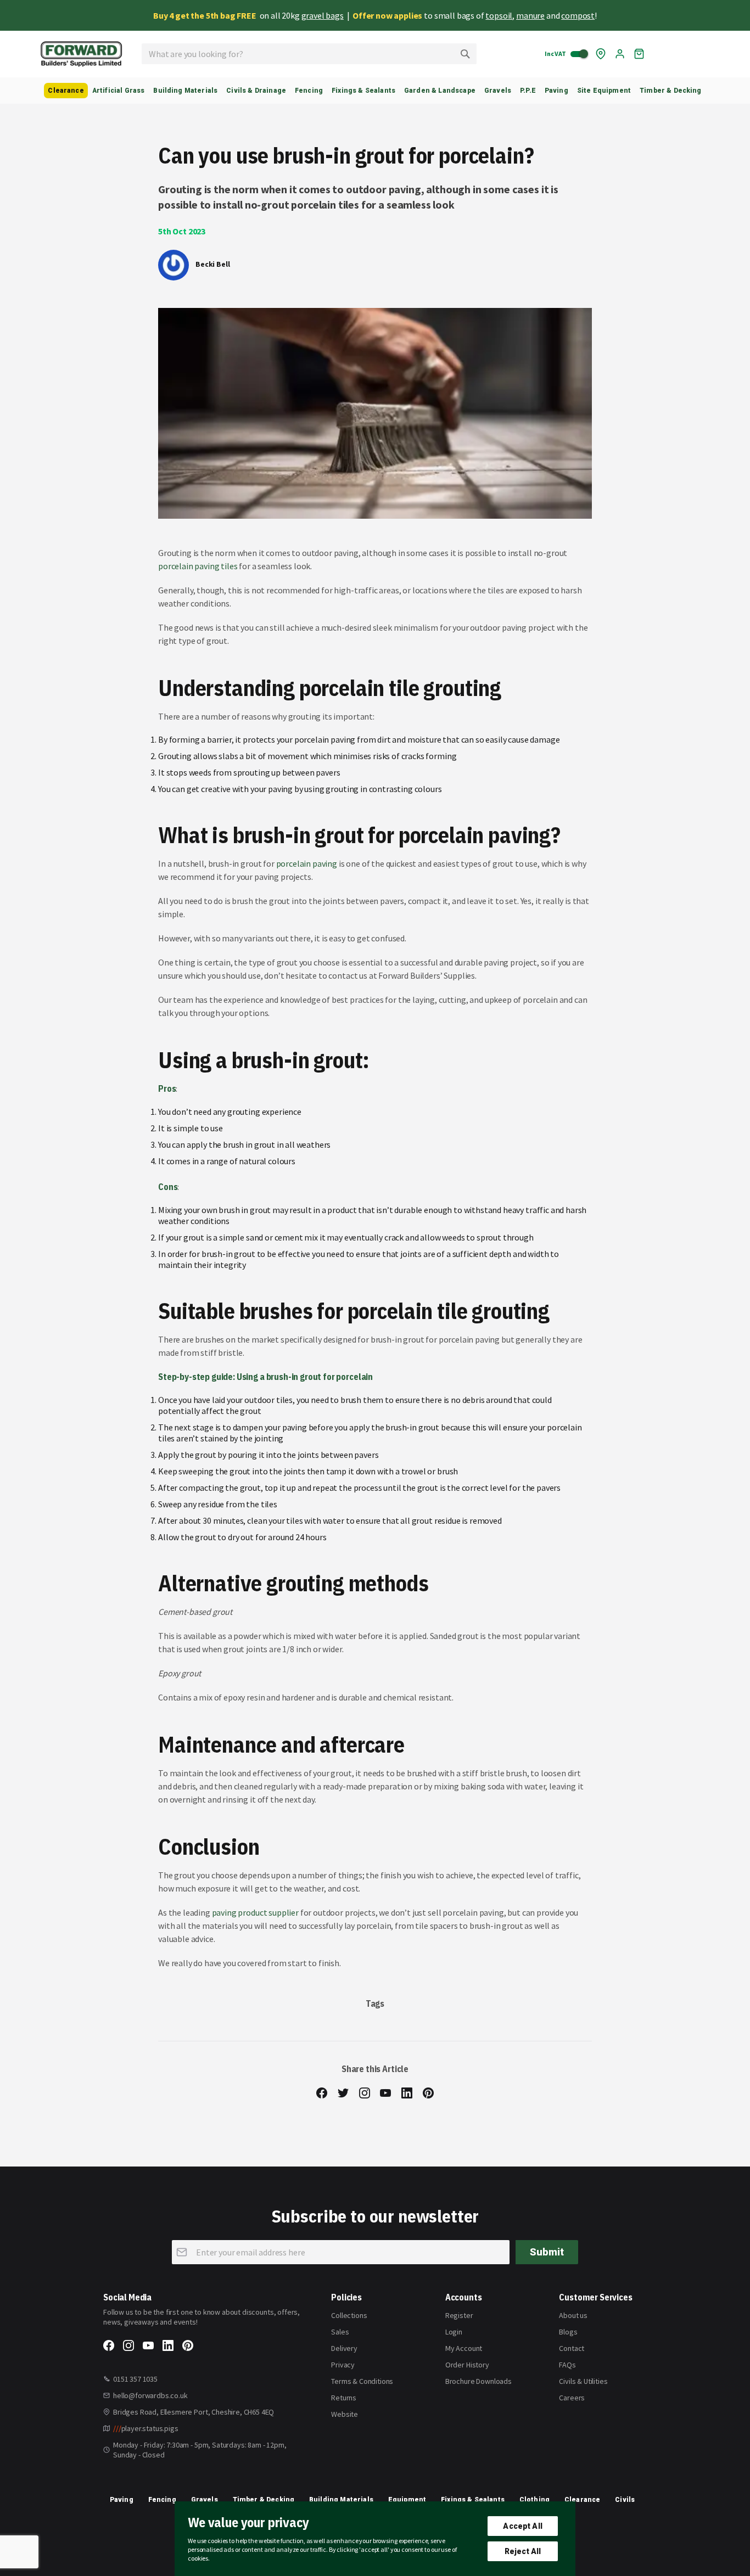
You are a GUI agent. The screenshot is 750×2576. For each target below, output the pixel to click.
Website (345, 2414)
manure (530, 15)
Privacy (343, 2365)
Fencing (162, 2500)
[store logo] (81, 54)
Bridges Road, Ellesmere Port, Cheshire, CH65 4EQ (194, 2412)
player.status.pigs (146, 2428)
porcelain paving (307, 863)
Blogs (568, 2332)
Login (454, 2332)
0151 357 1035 (135, 2379)
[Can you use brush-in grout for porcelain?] (375, 413)
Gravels (205, 2500)
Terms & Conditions (362, 2381)
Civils (625, 2500)
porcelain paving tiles (198, 566)
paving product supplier (255, 1912)
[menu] (375, 91)
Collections (349, 2315)
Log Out (620, 54)
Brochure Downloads (478, 2381)
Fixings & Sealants (473, 2500)
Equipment (407, 2500)
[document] (375, 2539)
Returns (344, 2398)
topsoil (499, 15)
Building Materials (341, 2500)
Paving (122, 2500)
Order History (467, 2365)
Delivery (344, 2348)
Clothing (534, 2500)
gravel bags (323, 15)
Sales (340, 2332)
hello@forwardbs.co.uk (150, 2395)
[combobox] (309, 54)
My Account (464, 2348)
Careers (572, 2398)
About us (573, 2315)
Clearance (582, 2500)
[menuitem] (66, 91)
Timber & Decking (264, 2500)
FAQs (567, 2365)
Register (459, 2315)
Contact (572, 2348)
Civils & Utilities (583, 2381)
